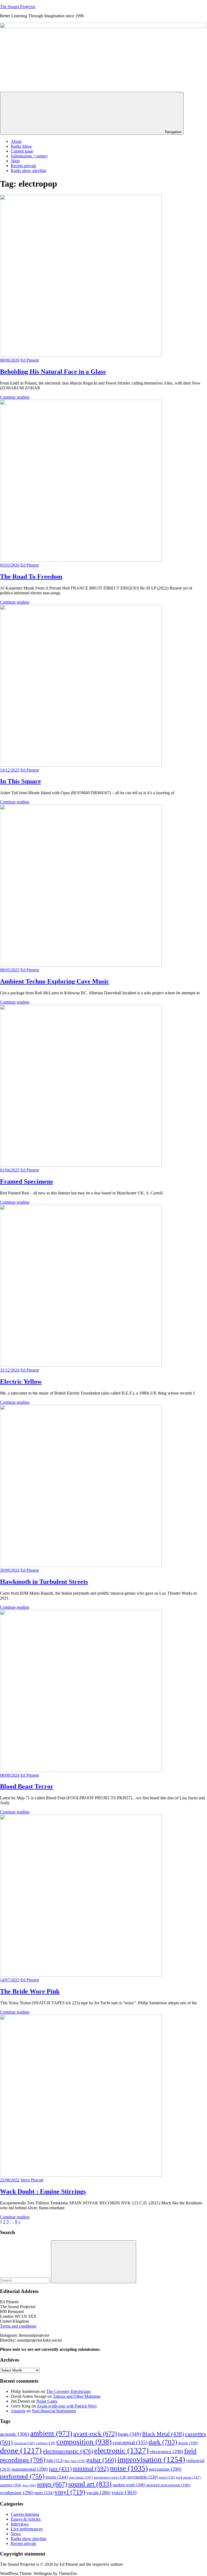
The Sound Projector (18, 7)
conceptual (130, 2442)
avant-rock (95, 2434)
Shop (15, 161)
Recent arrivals (23, 166)
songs (52, 2484)
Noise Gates (47, 2401)
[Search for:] (25, 2280)
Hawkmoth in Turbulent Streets (44, 1582)
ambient (51, 2433)
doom (188, 2443)
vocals (98, 2493)
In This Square (20, 781)
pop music (81, 2477)
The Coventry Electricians (68, 2391)
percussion (165, 2469)
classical (24, 2443)
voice (124, 2492)
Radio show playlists (28, 171)
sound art (90, 2484)
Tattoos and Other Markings (77, 2396)
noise (129, 2468)
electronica (166, 2452)
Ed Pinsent (30, 360)
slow (29, 2485)
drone (21, 2450)
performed (22, 2476)
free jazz (75, 2461)
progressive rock (110, 2477)
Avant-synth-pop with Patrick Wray (67, 2406)
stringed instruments (168, 2485)
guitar (101, 2460)
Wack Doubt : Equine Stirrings (43, 2191)
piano (57, 2477)
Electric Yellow (21, 1382)
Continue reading (15, 397)
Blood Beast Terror (27, 1786)
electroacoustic (68, 2451)
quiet (167, 2477)
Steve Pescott (32, 2180)
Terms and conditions (18, 2326)
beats (130, 2434)
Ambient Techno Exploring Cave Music (55, 981)
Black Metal (163, 2434)
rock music (188, 2477)
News (16, 2534)
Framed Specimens (26, 1181)
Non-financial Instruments (54, 2411)
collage (46, 2443)
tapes (44, 2493)
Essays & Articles (26, 2519)
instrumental (30, 2469)
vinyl (70, 2492)
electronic (121, 2450)
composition (84, 2442)
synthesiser (17, 2493)
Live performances (27, 2529)
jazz (60, 2469)
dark (163, 2442)
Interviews (20, 2524)
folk (55, 2461)
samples (11, 2485)
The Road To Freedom (31, 577)
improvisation (151, 2459)
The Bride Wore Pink (30, 1991)
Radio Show (21, 146)
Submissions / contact (29, 156)
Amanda (18, 2411)
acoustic (15, 2434)
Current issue (22, 151)
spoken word (129, 2485)
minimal (91, 2469)
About (16, 141)
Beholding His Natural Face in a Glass (53, 372)
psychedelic (143, 2477)
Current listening (25, 2514)
